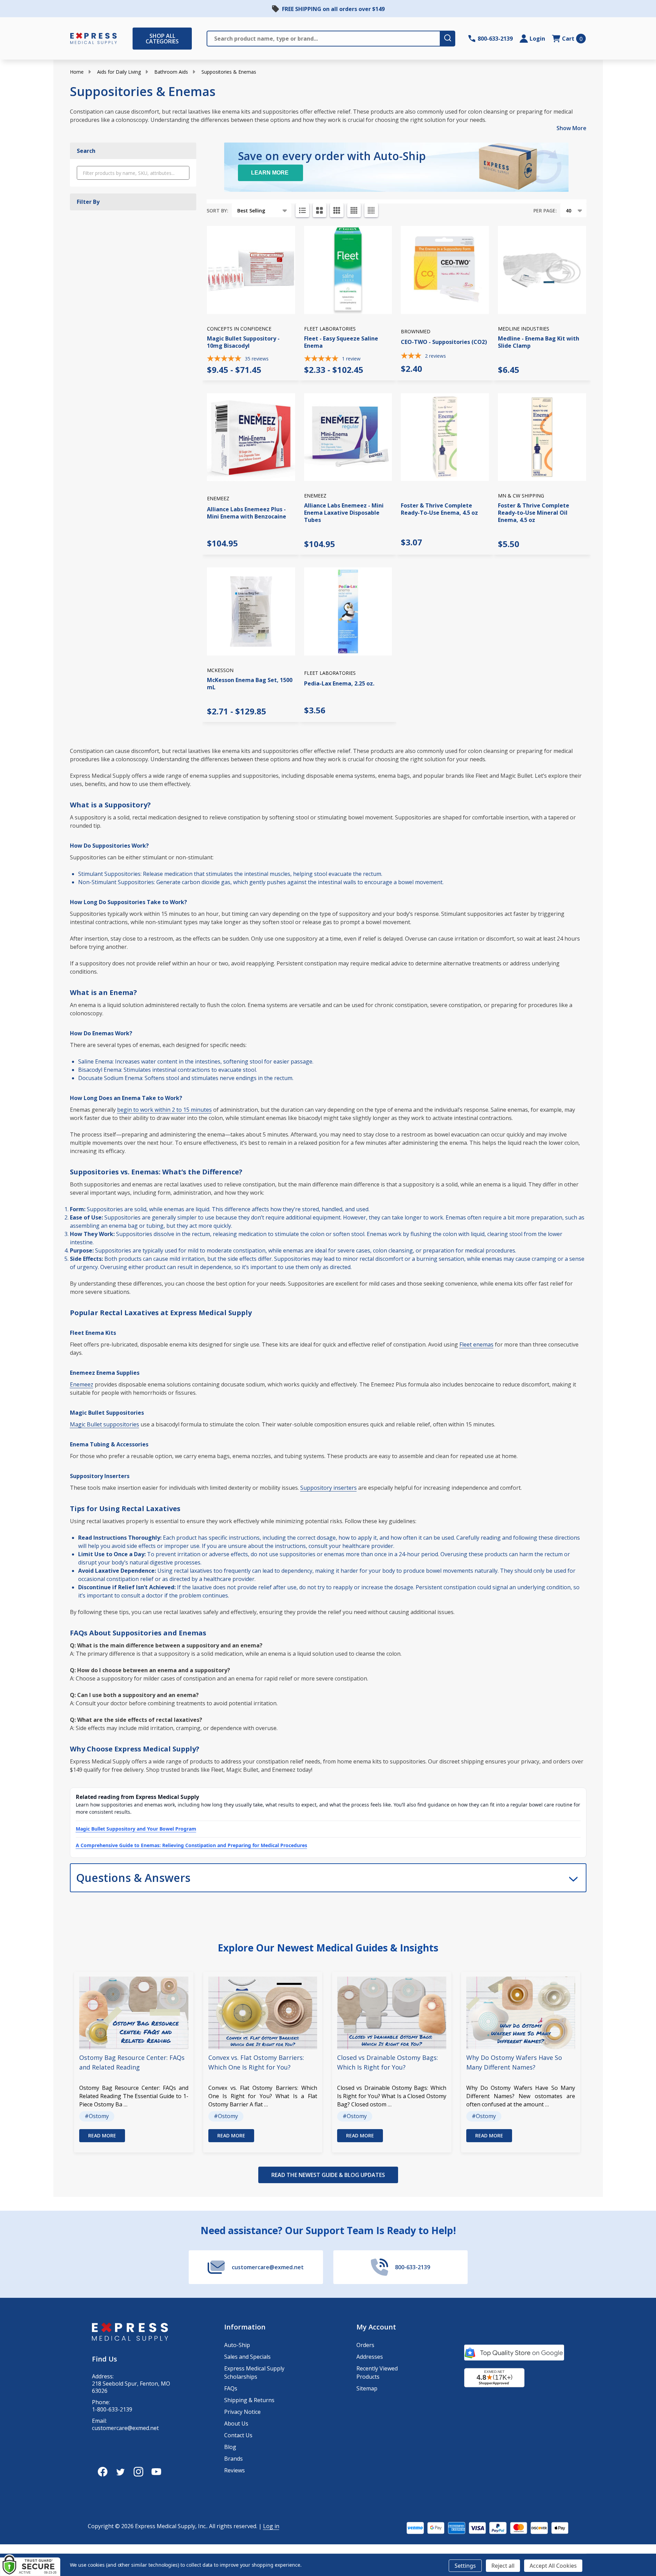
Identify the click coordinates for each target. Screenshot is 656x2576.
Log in (271, 2526)
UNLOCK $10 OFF (61, 2557)
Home (77, 72)
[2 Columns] (320, 210)
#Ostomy (97, 2116)
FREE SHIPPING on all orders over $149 (333, 9)
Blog (230, 2447)
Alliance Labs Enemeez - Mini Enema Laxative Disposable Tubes (344, 513)
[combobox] (29, 2511)
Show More (571, 128)
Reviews (235, 2470)
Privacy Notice (242, 2412)
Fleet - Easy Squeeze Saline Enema (341, 342)
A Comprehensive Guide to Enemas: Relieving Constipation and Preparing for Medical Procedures (191, 1845)
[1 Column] (302, 210)
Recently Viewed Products (377, 2373)
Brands (233, 2459)
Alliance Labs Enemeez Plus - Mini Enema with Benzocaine (247, 513)
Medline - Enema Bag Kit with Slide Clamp (539, 342)
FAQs (231, 2388)
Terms (24, 2543)
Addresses (370, 2357)
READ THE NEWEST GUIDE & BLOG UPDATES (328, 2175)
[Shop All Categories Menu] (136, 39)
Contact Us (238, 2435)
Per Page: (545, 211)
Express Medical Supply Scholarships (254, 2373)
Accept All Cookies (553, 2566)
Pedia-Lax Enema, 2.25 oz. (339, 683)
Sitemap (367, 2388)
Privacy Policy (84, 2540)
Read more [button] (102, 2135)
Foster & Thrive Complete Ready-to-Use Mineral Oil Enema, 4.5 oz (534, 513)
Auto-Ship (237, 2345)
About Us (236, 2423)
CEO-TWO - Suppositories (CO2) (444, 342)
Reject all (503, 2566)
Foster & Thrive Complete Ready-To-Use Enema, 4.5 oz (439, 509)
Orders (365, 2345)
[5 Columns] (371, 210)
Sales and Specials (247, 2357)
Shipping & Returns (249, 2400)
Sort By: (217, 211)
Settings (465, 2566)
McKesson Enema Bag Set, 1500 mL (250, 684)
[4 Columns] (354, 210)
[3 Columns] (337, 210)
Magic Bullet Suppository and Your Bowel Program (136, 1829)
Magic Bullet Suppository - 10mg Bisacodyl (243, 342)
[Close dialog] (204, 2383)
